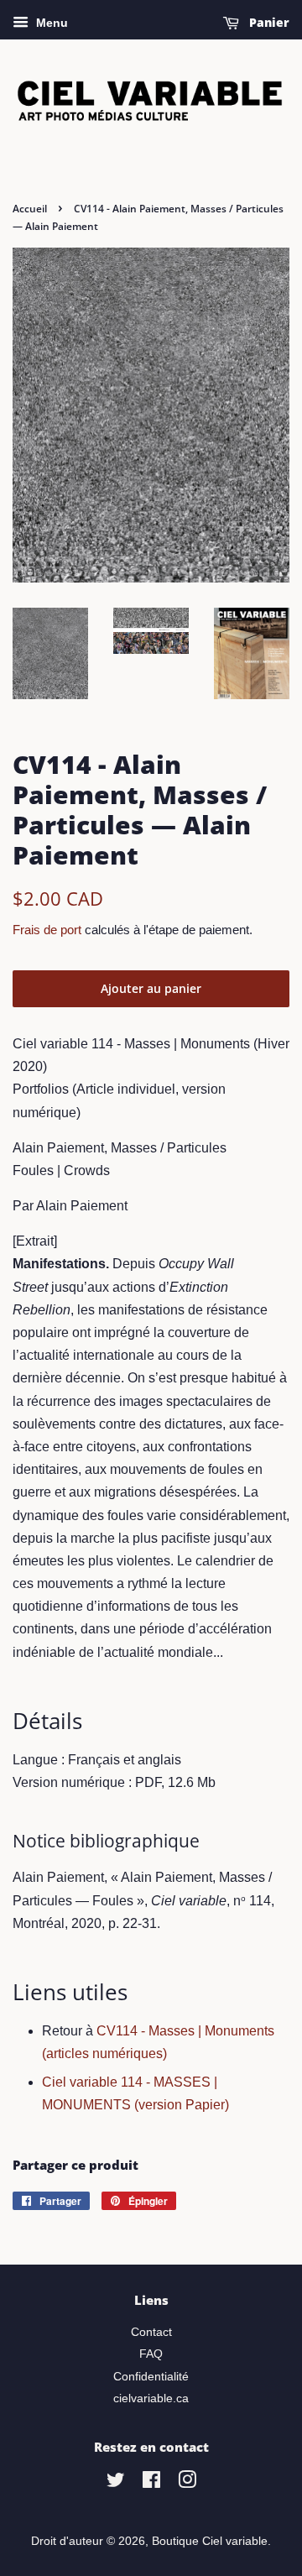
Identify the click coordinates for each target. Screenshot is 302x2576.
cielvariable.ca (151, 2398)
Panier (268, 22)
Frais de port (47, 930)
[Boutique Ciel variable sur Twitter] (116, 2483)
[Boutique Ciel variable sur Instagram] (187, 2483)
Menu (50, 23)
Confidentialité (151, 2377)
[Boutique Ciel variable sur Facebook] (151, 2483)
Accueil (30, 209)
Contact (151, 2332)
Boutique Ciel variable (210, 2541)
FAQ (151, 2354)
